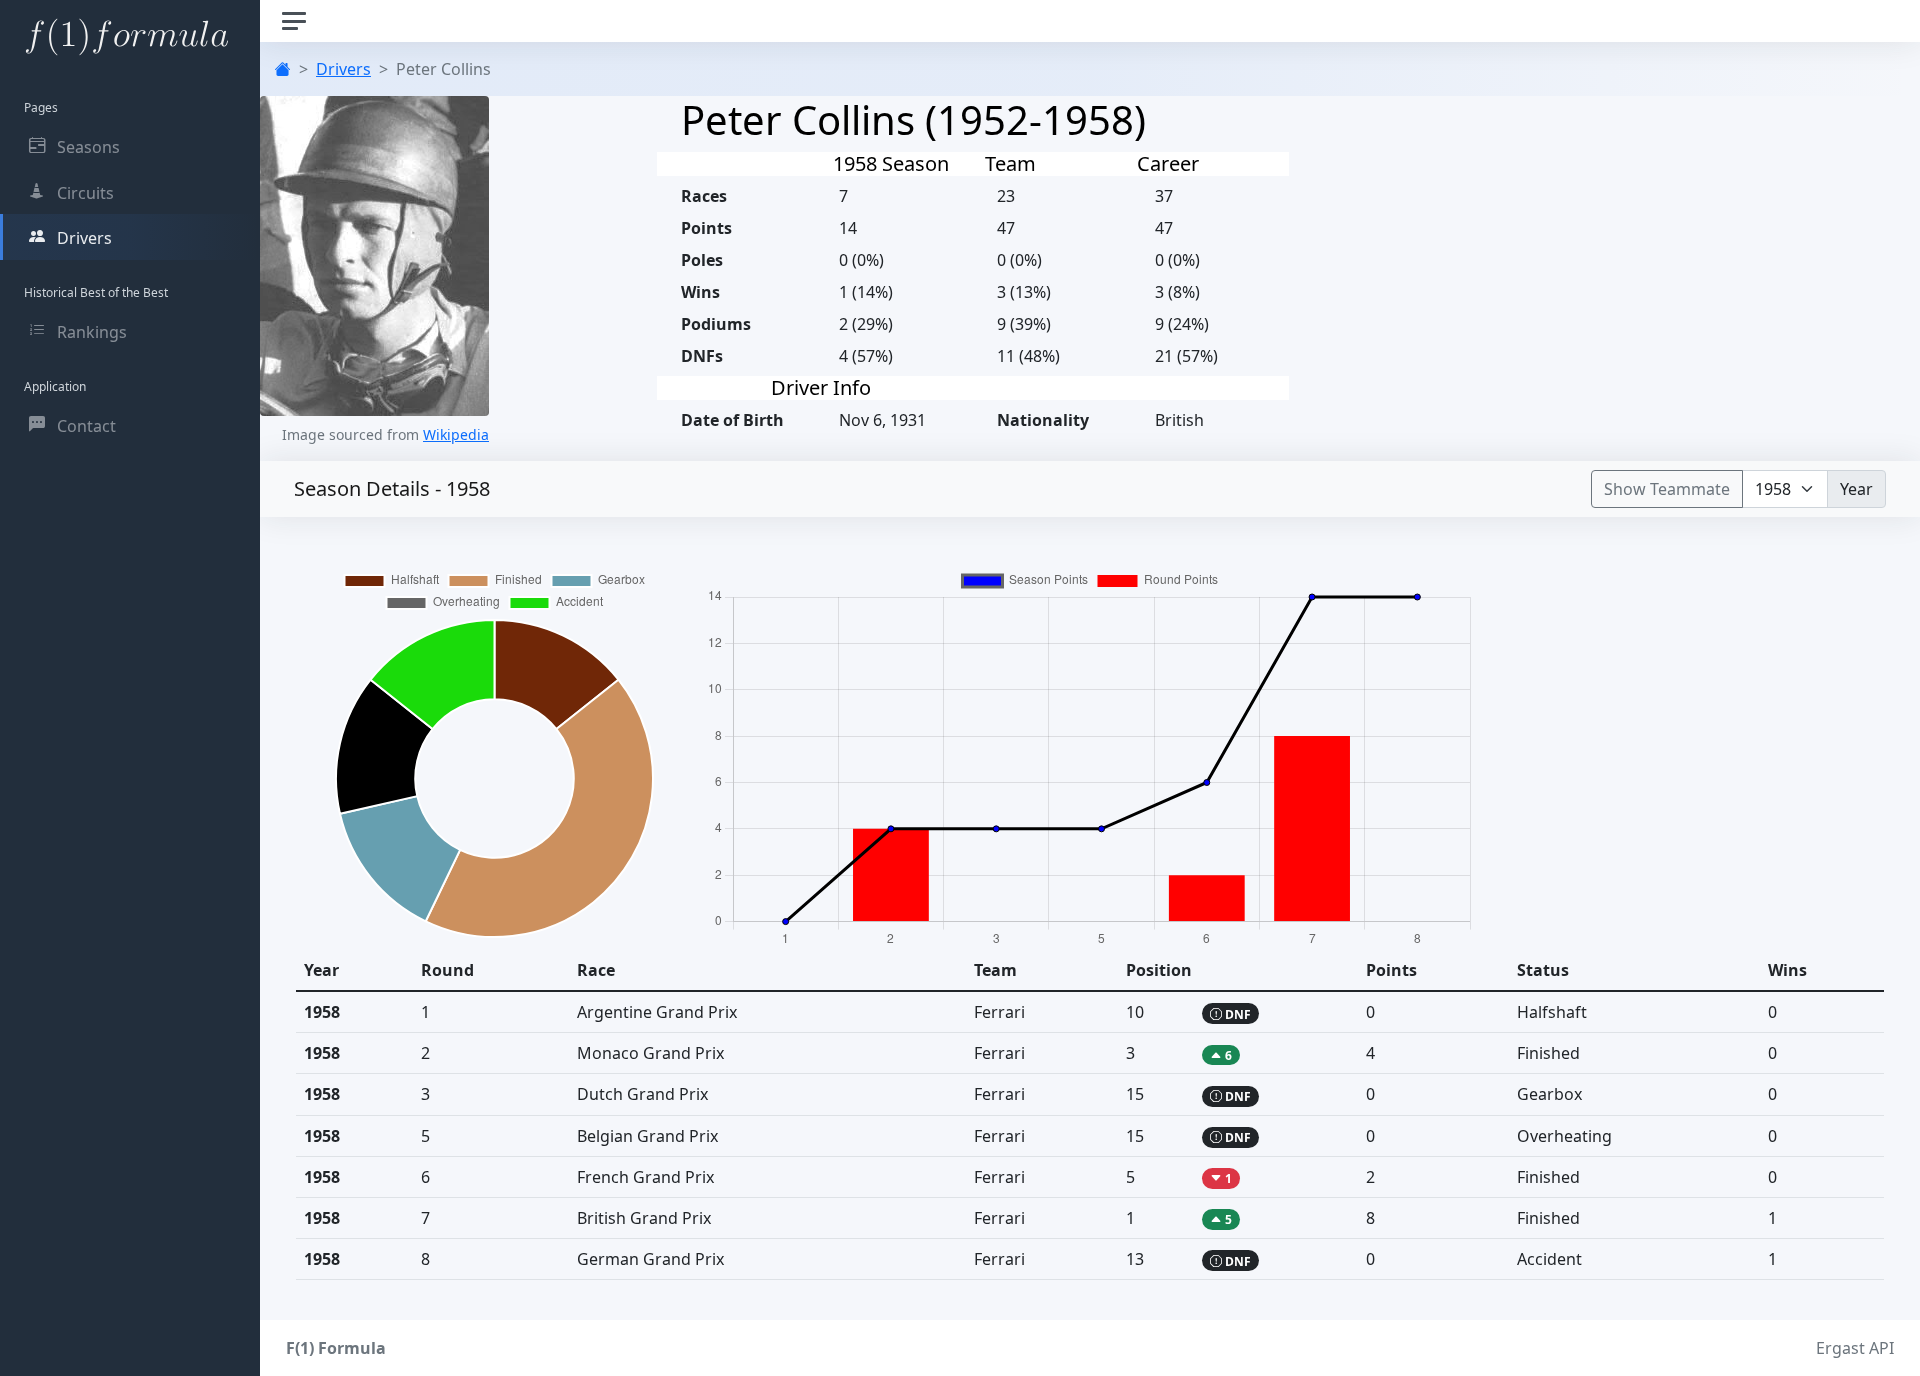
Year (1856, 489)
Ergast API (1855, 1348)
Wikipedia (456, 434)
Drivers (343, 69)
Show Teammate (1667, 489)
